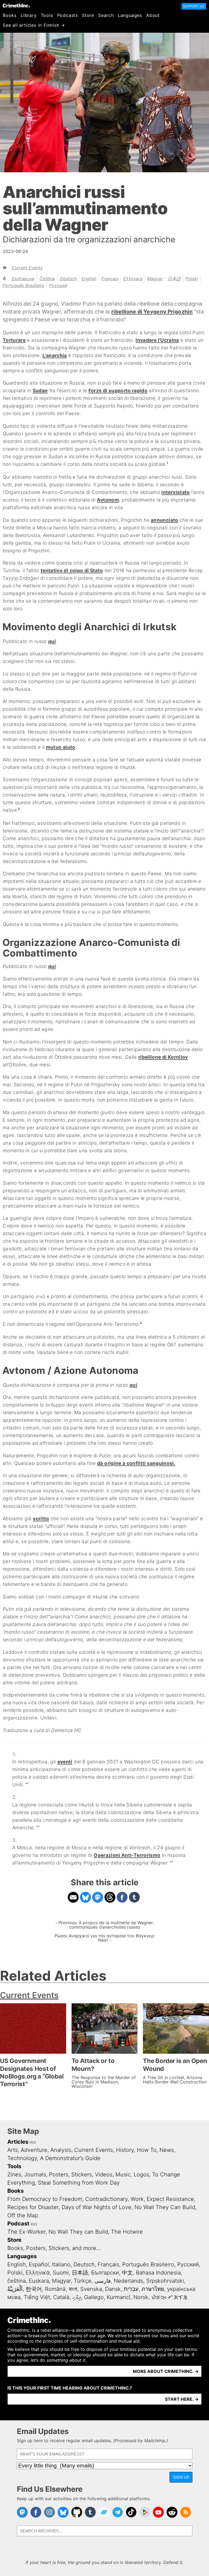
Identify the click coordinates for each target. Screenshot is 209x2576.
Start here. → (182, 2399)
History (125, 2150)
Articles (18, 2142)
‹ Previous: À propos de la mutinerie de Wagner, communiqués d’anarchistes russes (105, 1925)
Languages (130, 15)
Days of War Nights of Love (96, 2207)
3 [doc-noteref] (141, 1323)
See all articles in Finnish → (34, 25)
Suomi (61, 2273)
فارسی (103, 2281)
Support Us (194, 6)
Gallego (94, 2297)
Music (123, 2174)
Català (61, 2297)
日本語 (174, 279)
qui (52, 641)
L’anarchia (55, 355)
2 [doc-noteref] (19, 809)
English (89, 279)
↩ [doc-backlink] (27, 1783)
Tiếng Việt (37, 2297)
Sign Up (181, 2477)
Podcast (18, 2224)
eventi (65, 1762)
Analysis (61, 2150)
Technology (22, 2158)
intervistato (176, 492)
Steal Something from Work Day (79, 2183)
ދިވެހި (77, 2297)
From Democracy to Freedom (45, 2199)
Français (110, 279)
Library (29, 15)
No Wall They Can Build (165, 2207)
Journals (35, 2174)
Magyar (155, 279)
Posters (59, 2174)
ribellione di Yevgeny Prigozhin (152, 312)
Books (10, 15)
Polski (192, 279)
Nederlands (128, 2281)
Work (137, 2199)
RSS (33, 2142)
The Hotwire (127, 2232)
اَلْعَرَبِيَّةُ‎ (15, 2289)
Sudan (40, 390)
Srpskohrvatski (165, 2281)
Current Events (27, 268)
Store (88, 15)
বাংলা (73, 2289)
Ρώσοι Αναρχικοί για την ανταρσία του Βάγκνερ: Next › (105, 1938)
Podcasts (67, 15)
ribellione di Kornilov (163, 1057)
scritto (41, 1518)
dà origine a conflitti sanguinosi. (136, 1463)
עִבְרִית (131, 2289)
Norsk (141, 2297)
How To (147, 2150)
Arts (13, 2150)
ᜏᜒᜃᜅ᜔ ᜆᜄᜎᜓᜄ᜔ (169, 2297)
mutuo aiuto (61, 747)
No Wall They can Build (78, 2232)
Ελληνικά (133, 279)
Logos (141, 2174)
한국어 (34, 2289)
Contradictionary (106, 2199)
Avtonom (108, 500)
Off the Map (23, 2215)
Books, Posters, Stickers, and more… (54, 2248)
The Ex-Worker (26, 2232)
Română (55, 2289)
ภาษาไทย (153, 2289)
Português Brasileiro (24, 285)
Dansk (113, 2289)
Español (39, 2264)
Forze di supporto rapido (118, 390)
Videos (104, 2174)
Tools (47, 15)
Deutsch (68, 279)
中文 (127, 2273)
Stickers (82, 2174)
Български (23, 279)
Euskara (39, 2281)
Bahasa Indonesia (158, 2273)
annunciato (165, 520)
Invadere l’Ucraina (157, 340)
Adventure (34, 2150)
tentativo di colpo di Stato (72, 570)
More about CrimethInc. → (166, 2371)
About (153, 15)
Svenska (91, 2289)
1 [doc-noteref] (167, 463)
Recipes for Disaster (33, 2207)
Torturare (14, 340)
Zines (14, 2174)
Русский (58, 285)
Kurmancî (119, 2297)
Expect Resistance (170, 2199)
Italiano (61, 2264)
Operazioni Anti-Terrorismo (127, 1855)
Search (106, 15)
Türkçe (83, 2281)
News (167, 2150)
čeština (47, 279)
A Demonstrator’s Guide (70, 2158)
